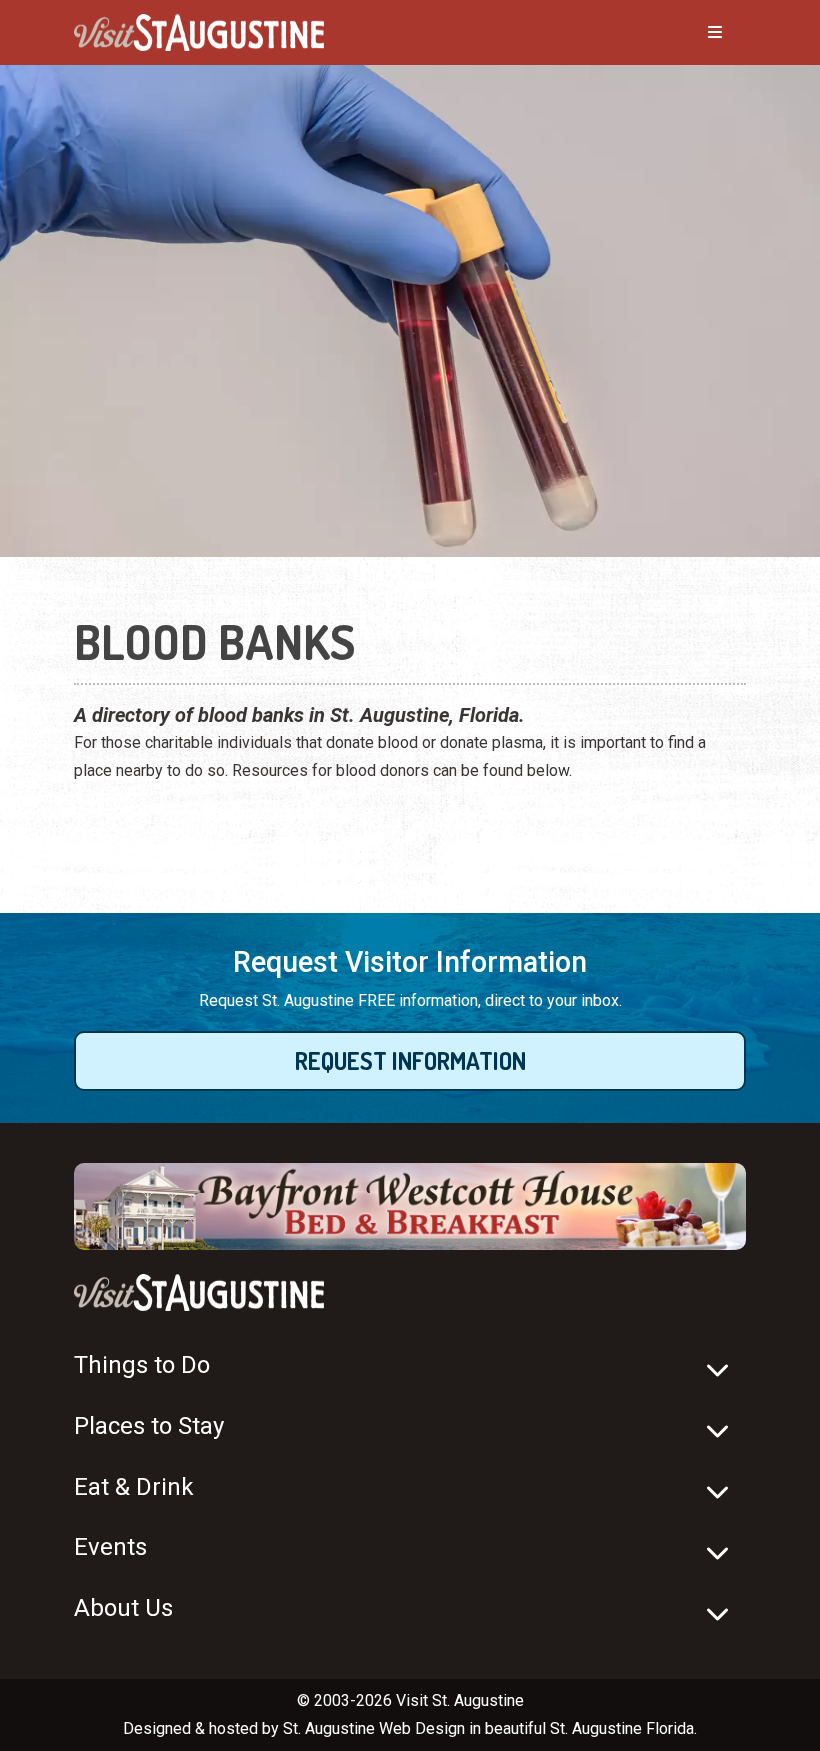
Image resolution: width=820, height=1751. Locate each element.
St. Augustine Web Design (374, 1728)
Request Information (410, 1060)
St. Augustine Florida (622, 1728)
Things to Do (142, 1365)
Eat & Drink (134, 1487)
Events (110, 1547)
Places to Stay (149, 1426)
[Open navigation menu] (695, 33)
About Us (123, 1608)
